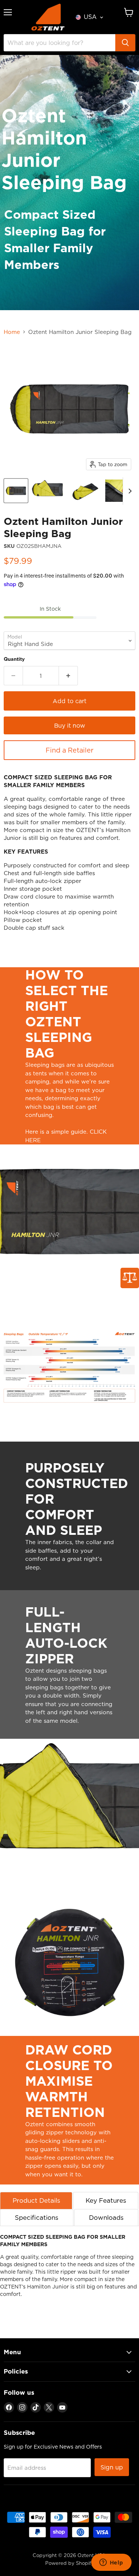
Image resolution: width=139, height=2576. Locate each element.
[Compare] (130, 1278)
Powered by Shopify (70, 2563)
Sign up (112, 2467)
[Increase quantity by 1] (68, 676)
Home (12, 332)
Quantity (14, 659)
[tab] (36, 2200)
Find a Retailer (69, 750)
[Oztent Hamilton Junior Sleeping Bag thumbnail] (16, 491)
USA (90, 17)
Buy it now (70, 725)
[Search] (125, 43)
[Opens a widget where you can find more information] (111, 2563)
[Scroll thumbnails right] (129, 491)
